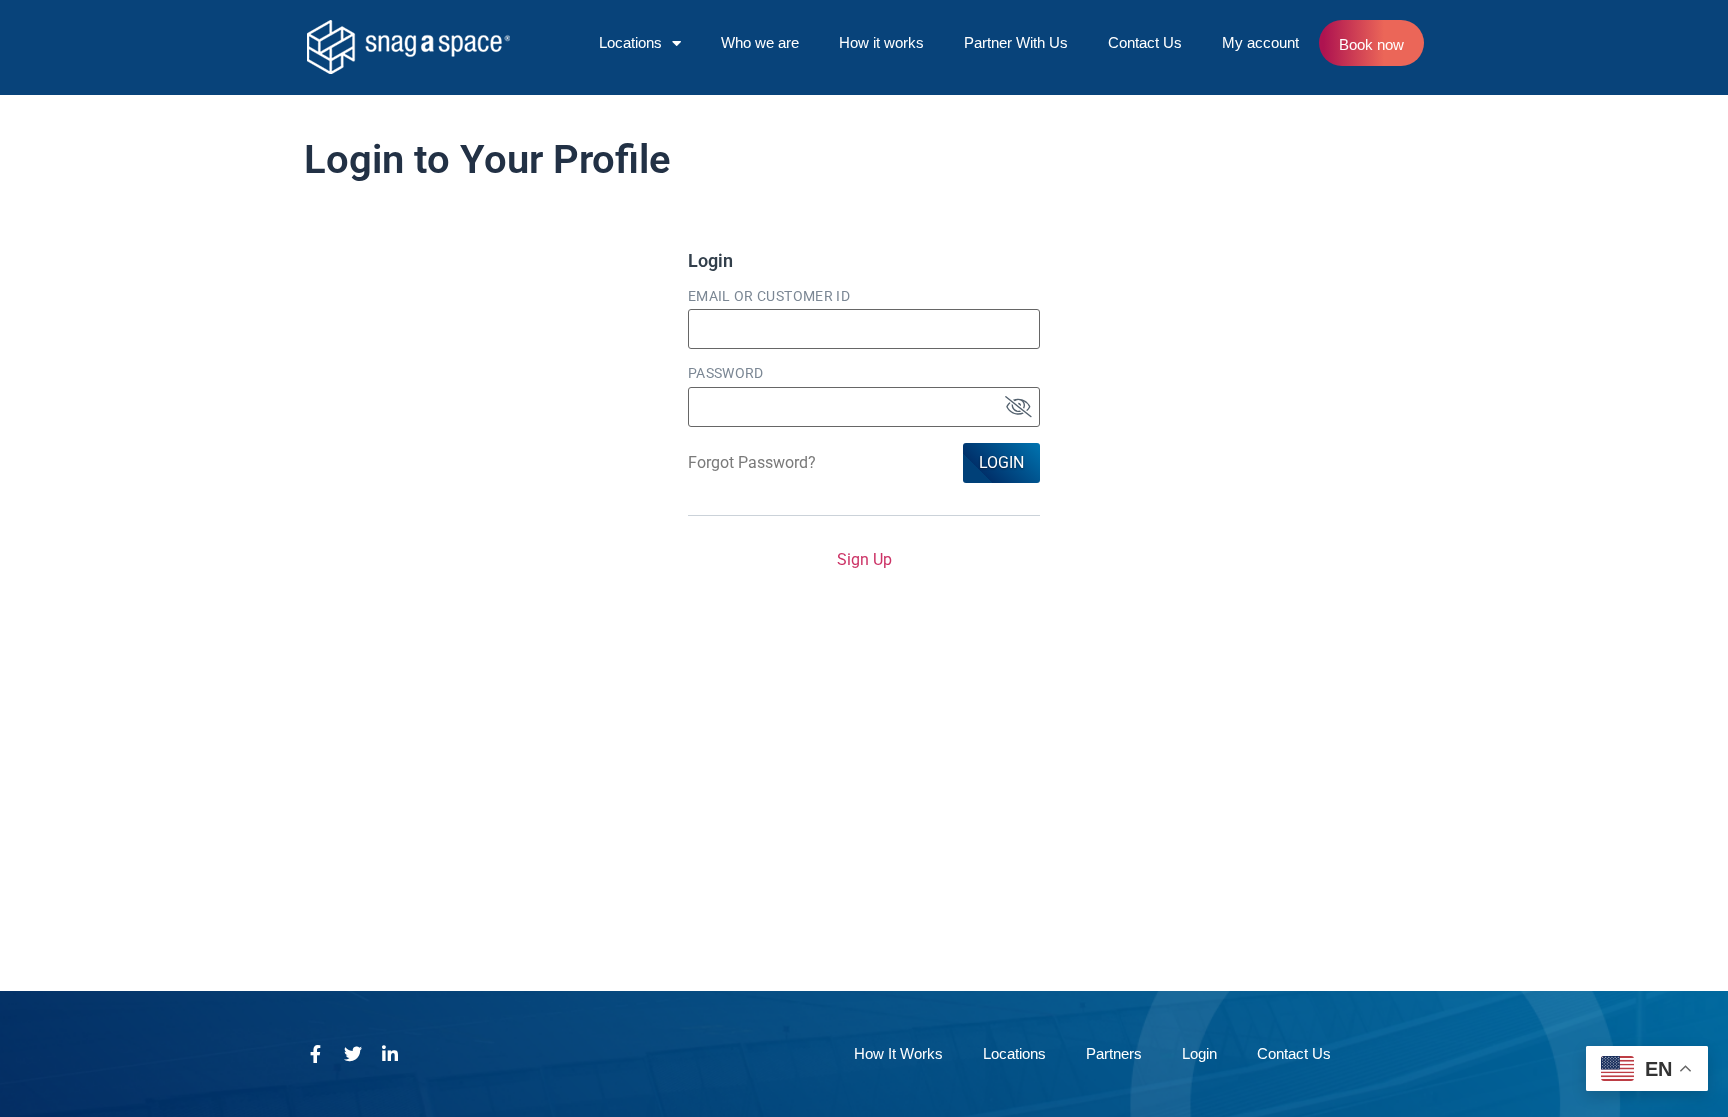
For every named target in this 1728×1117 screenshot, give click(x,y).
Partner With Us (1016, 42)
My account (1260, 42)
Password (726, 373)
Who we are (760, 42)
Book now (1371, 44)
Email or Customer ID (769, 296)
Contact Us (1145, 42)
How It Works (898, 1053)
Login (1001, 462)
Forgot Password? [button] (752, 462)
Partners (1114, 1053)
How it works (881, 42)
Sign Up (864, 559)
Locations (630, 42)
